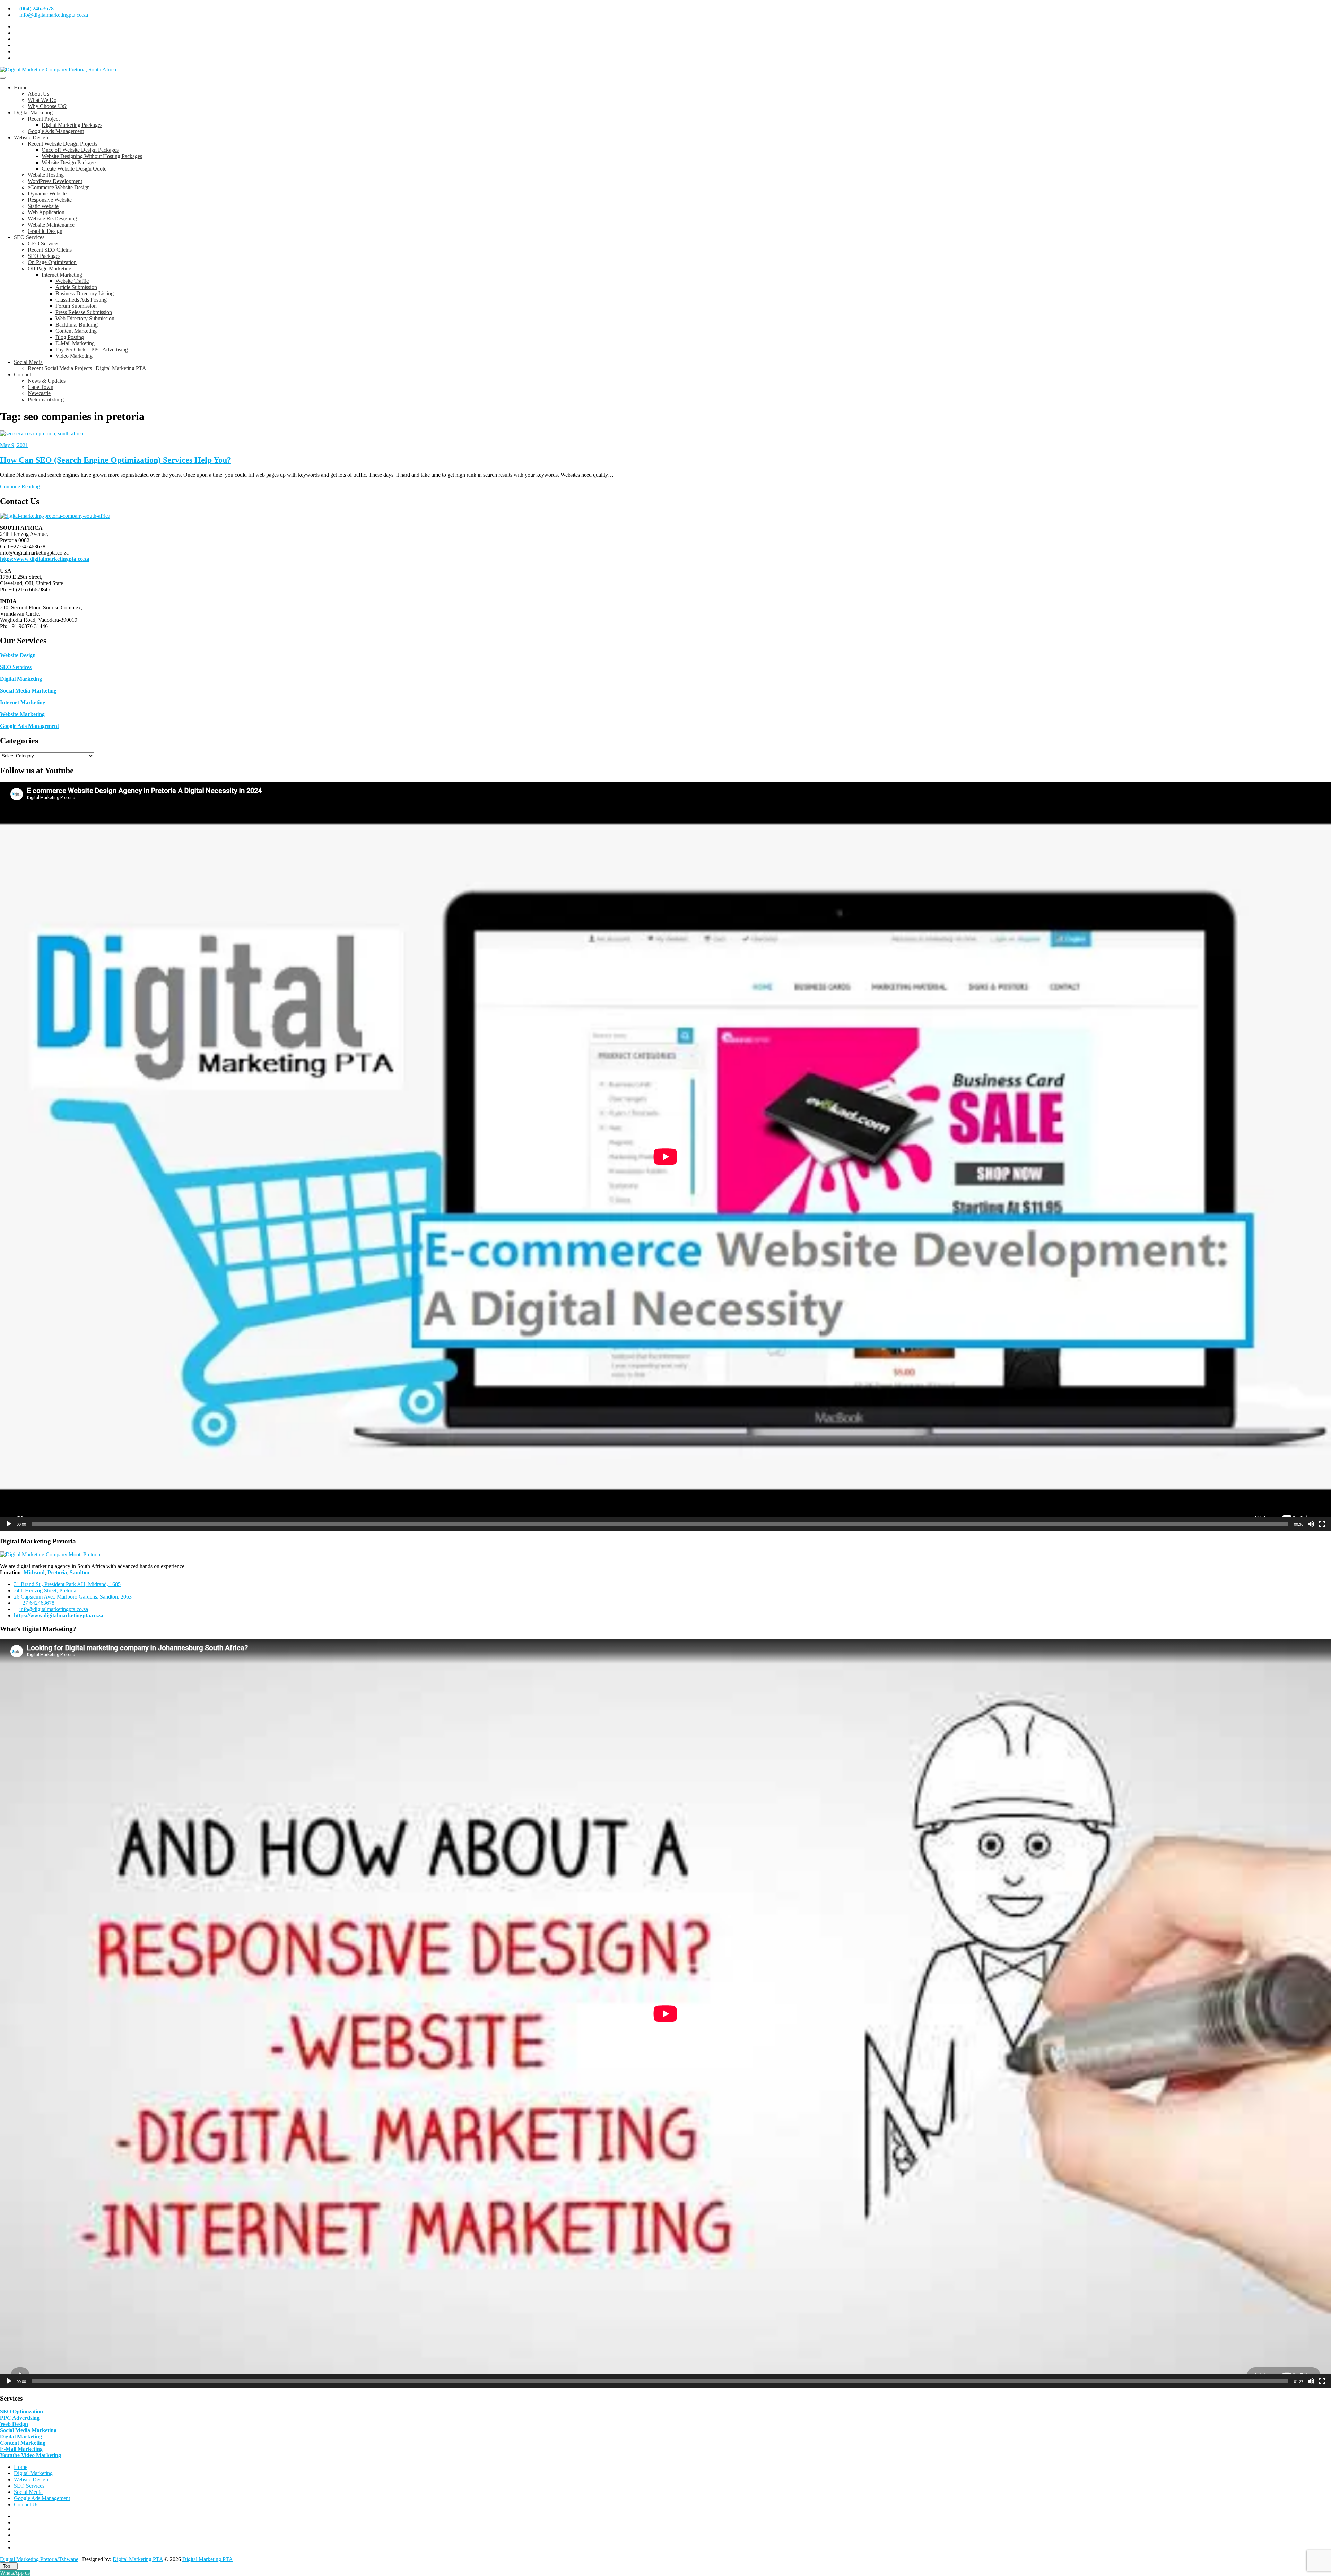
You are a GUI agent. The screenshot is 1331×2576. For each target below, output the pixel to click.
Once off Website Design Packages (80, 150)
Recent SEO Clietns (50, 250)
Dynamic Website (47, 194)
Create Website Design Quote (74, 169)
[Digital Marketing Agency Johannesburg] (55, 516)
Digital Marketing (33, 112)
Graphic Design (45, 231)
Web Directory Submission (85, 318)
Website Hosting (46, 175)
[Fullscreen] (1322, 1524)
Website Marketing (22, 714)
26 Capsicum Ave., (73, 1597)
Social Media (28, 362)
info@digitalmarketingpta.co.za (53, 15)
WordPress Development (55, 181)
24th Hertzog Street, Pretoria (45, 1590)
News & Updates (47, 381)
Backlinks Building (77, 325)
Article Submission (76, 287)
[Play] (9, 1524)
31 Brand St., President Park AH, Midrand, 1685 (67, 1584)
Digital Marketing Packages (72, 125)
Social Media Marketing (28, 691)
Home (21, 88)
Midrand (34, 1572)
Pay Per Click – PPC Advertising (92, 350)
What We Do (42, 100)
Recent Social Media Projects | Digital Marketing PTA (87, 368)
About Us (38, 94)
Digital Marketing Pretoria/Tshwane (39, 2559)
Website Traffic (72, 281)
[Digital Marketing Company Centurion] (50, 1554)
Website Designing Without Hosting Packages (92, 156)
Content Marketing (76, 331)
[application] (665, 1157)
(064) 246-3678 (36, 8)
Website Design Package (69, 162)
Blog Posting (70, 337)
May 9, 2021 (14, 445)
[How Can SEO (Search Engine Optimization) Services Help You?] (42, 433)
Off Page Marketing (50, 268)
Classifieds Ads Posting (81, 300)
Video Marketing (74, 356)
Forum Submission (76, 306)
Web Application (46, 212)
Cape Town (41, 387)
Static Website (43, 206)
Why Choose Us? (47, 106)
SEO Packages (44, 256)
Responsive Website (50, 200)
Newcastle (39, 393)
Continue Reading (20, 486)
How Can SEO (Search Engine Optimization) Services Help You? (116, 460)
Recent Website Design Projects (63, 144)
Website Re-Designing (52, 219)
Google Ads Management (56, 131)
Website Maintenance (51, 225)
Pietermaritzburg (46, 399)
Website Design (31, 137)
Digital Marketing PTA (138, 2559)
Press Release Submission (84, 312)
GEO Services (44, 243)
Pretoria (57, 1572)
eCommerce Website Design (59, 187)
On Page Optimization (52, 262)
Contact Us (26, 2504)
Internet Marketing (62, 275)
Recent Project (44, 119)
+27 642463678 (36, 1603)
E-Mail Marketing (75, 343)
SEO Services (29, 237)
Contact (22, 375)
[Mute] (1311, 1524)
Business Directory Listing (85, 293)
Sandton (80, 1572)
